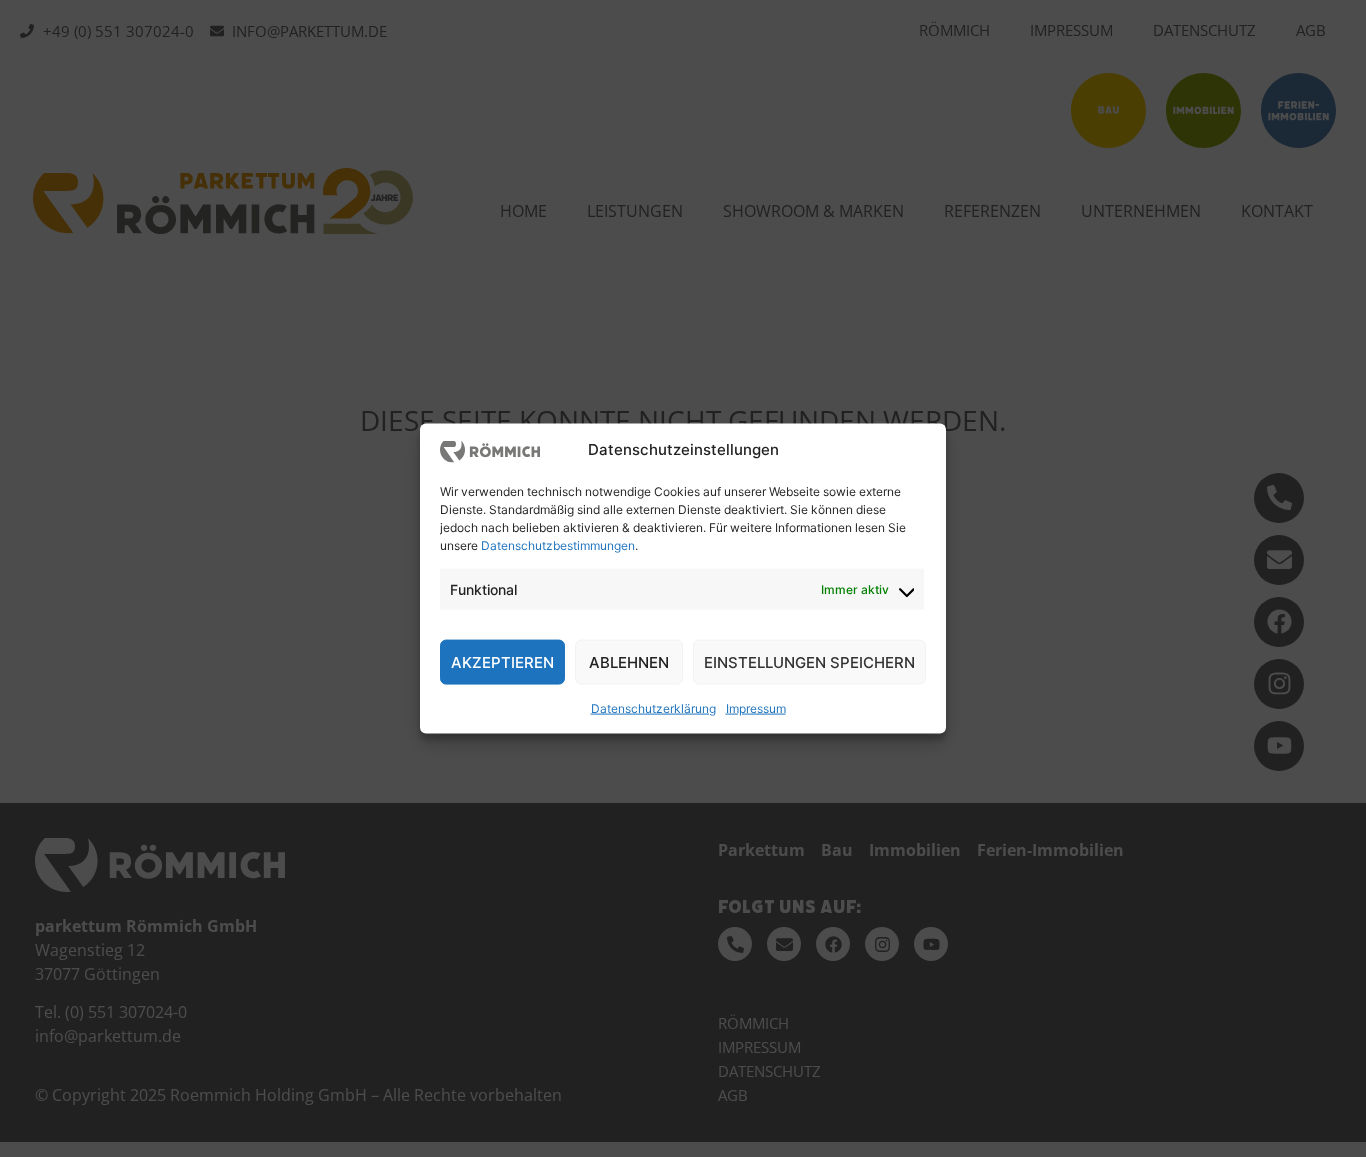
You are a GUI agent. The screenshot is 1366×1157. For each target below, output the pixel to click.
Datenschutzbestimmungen (558, 545)
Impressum (756, 708)
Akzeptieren (502, 661)
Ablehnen (629, 661)
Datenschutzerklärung (653, 708)
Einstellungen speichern (809, 661)
